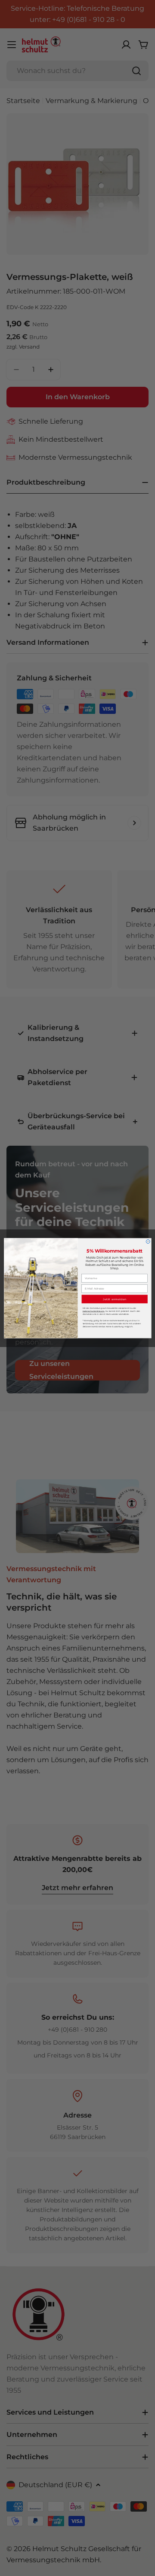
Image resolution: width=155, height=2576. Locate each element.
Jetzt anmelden (115, 1299)
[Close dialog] (148, 1242)
